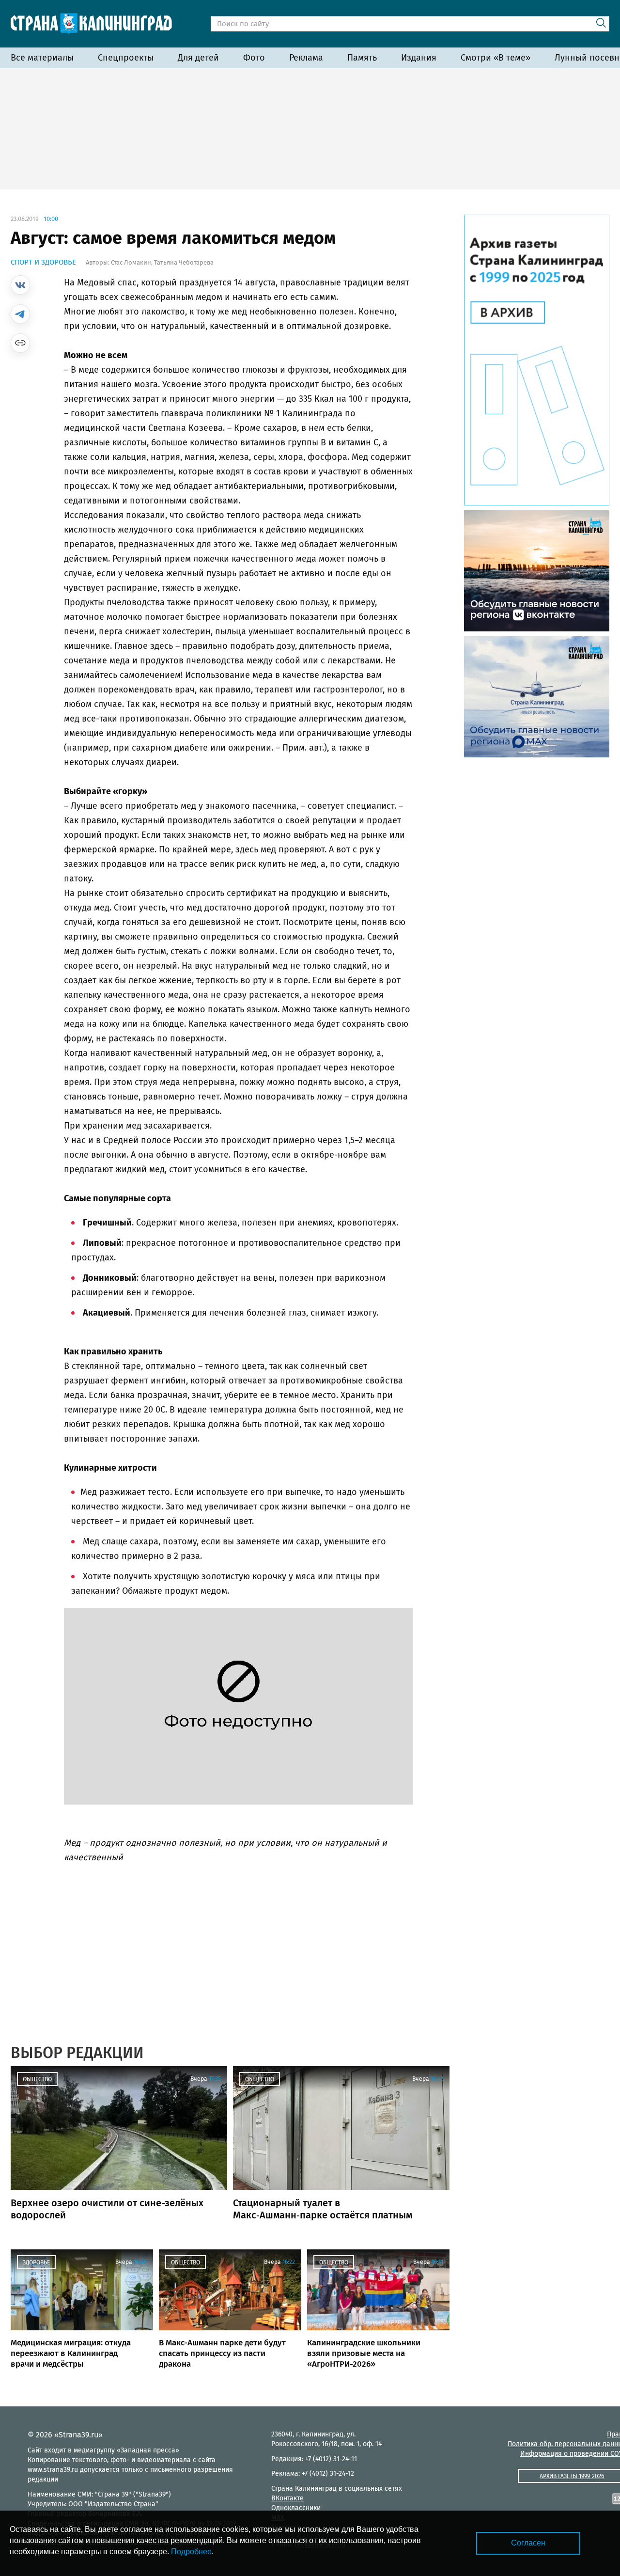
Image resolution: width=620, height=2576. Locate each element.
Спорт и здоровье (43, 262)
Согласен (528, 2543)
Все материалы (42, 58)
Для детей (198, 58)
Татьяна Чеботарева (184, 262)
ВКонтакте (287, 2498)
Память (362, 58)
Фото (254, 58)
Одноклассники (296, 2508)
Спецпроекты (126, 58)
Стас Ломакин (131, 262)
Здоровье (36, 2262)
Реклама (306, 58)
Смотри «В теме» (496, 58)
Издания (419, 58)
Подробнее (191, 2552)
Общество (37, 2079)
